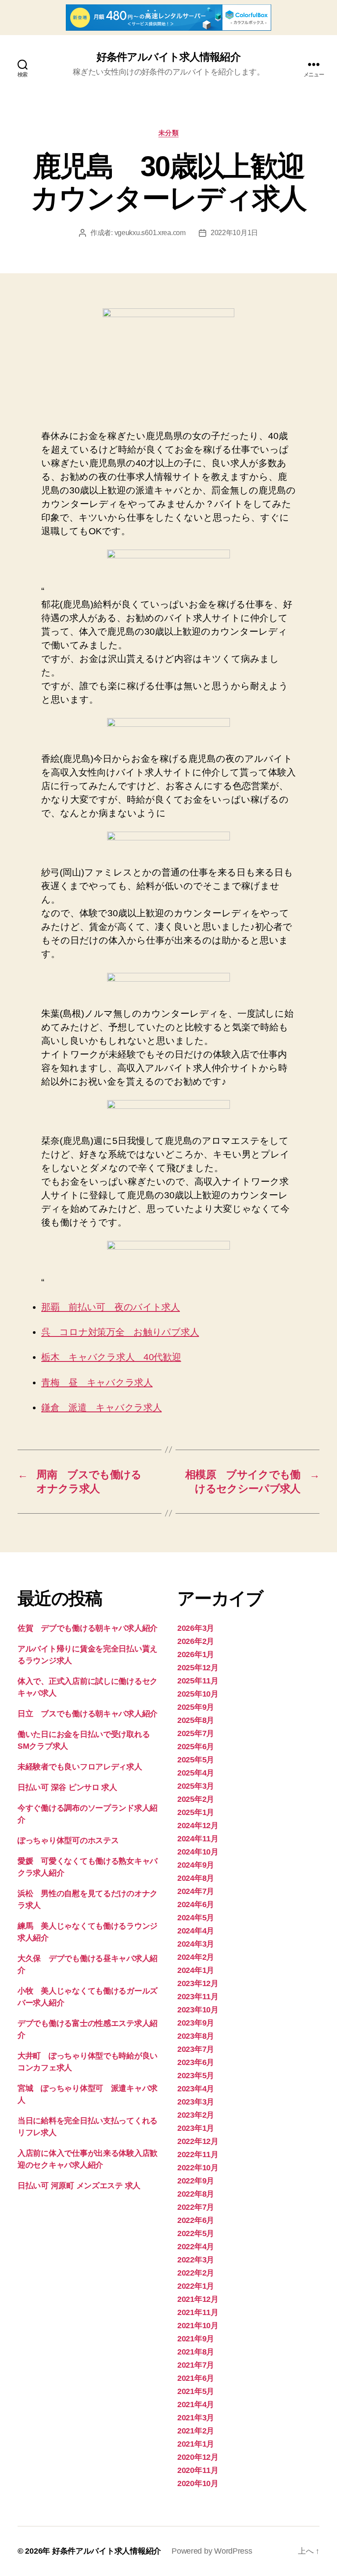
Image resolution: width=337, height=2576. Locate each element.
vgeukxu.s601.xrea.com (150, 233)
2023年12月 (198, 1983)
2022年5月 (196, 2233)
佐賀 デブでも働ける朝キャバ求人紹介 (88, 1628)
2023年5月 (196, 2076)
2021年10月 (198, 2326)
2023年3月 (196, 2102)
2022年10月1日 (234, 233)
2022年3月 (196, 2260)
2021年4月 (196, 2405)
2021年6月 (196, 2378)
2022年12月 (198, 2141)
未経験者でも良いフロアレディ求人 (80, 1767)
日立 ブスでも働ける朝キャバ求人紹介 (88, 1714)
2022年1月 (196, 2286)
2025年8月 (196, 1720)
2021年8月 (196, 2352)
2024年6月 (196, 1904)
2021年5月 (196, 2391)
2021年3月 (196, 2418)
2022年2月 (196, 2273)
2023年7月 (196, 2049)
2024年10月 (198, 1852)
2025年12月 (198, 1668)
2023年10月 (198, 2010)
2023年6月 (196, 2062)
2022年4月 (196, 2247)
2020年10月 (198, 2483)
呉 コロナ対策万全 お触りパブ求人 (120, 1332)
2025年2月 (196, 1799)
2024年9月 (196, 1865)
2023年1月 (196, 2128)
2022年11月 (198, 2154)
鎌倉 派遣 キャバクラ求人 (102, 1407)
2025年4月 (196, 1773)
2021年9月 (196, 2339)
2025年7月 (196, 1733)
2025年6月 (196, 1747)
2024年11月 (198, 1839)
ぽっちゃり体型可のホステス (68, 1840)
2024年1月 (196, 1970)
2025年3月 (196, 1786)
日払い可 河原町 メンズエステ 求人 (79, 2186)
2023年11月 (198, 1997)
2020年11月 (198, 2470)
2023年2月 (196, 2115)
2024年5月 (196, 1918)
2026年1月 (196, 1654)
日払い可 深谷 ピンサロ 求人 (67, 1787)
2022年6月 (196, 2220)
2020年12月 (198, 2457)
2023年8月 (196, 2036)
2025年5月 (196, 1760)
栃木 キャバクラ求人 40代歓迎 (111, 1357)
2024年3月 (196, 1944)
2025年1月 (196, 1812)
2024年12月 (198, 1826)
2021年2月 (196, 2431)
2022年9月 (196, 2181)
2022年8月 (196, 2194)
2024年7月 (196, 1891)
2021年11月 (198, 2312)
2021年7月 (196, 2365)
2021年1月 (196, 2444)
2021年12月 (198, 2299)
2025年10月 (198, 1694)
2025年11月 (198, 1681)
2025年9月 (196, 1707)
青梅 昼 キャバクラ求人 (97, 1382)
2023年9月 (196, 2023)
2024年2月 (196, 1957)
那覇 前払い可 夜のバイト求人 (111, 1307)
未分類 (169, 133)
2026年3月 (196, 1628)
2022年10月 (198, 2168)
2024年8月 (196, 1878)
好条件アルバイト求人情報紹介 (168, 57)
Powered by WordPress (212, 2551)
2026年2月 (196, 1641)
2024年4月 (196, 1931)
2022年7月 (196, 2207)
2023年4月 (196, 2089)
